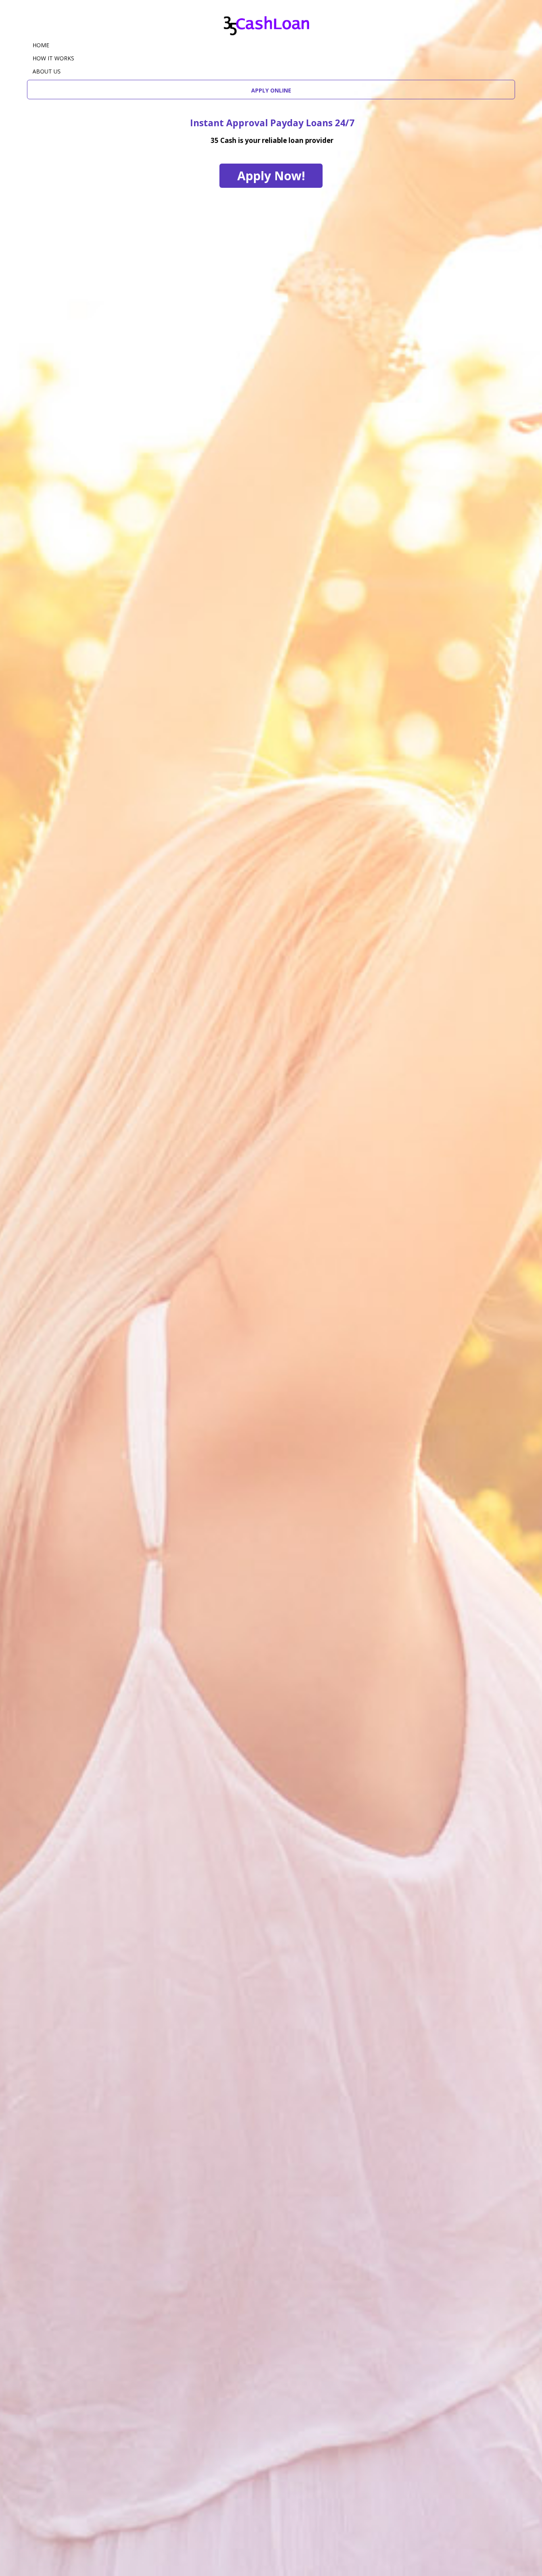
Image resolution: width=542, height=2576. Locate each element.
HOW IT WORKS (53, 58)
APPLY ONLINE (271, 90)
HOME (41, 45)
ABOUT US (47, 71)
